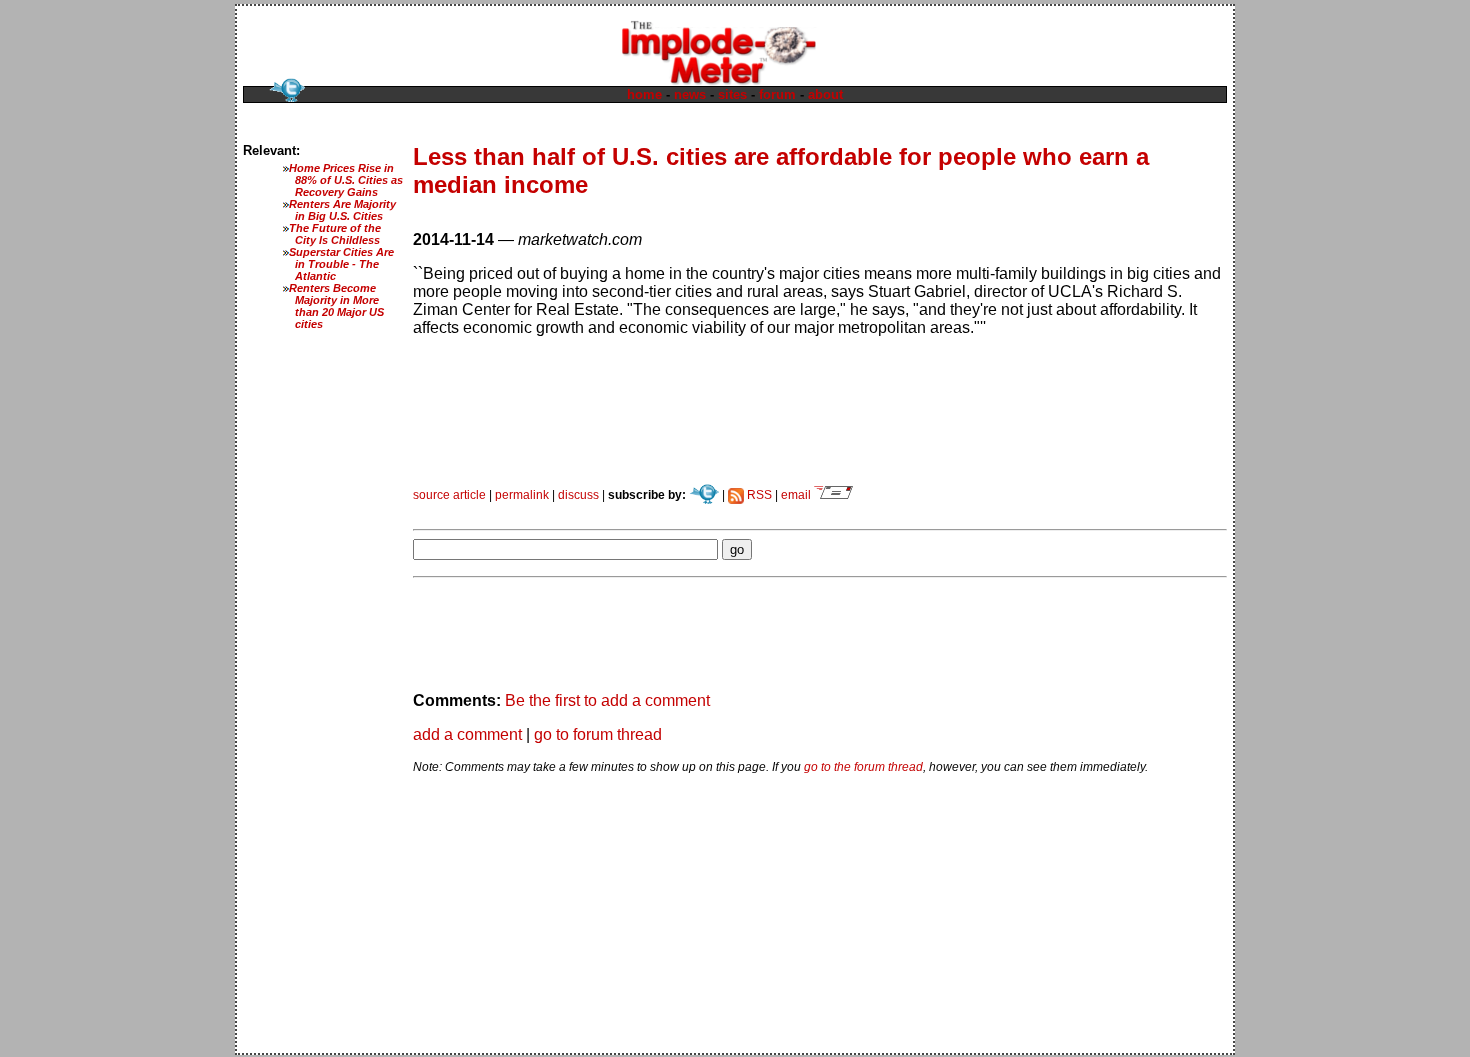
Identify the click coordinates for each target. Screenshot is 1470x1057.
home (644, 94)
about (825, 94)
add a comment (467, 734)
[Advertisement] (647, 509)
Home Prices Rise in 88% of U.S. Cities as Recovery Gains (346, 180)
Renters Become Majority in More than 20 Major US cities (336, 306)
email (797, 495)
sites (732, 94)
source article (449, 495)
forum (777, 94)
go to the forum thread (863, 767)
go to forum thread (598, 734)
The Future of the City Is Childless (335, 234)
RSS (758, 495)
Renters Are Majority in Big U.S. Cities (342, 210)
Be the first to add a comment (607, 700)
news (690, 94)
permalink (522, 495)
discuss (578, 495)
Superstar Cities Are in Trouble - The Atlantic (341, 264)
